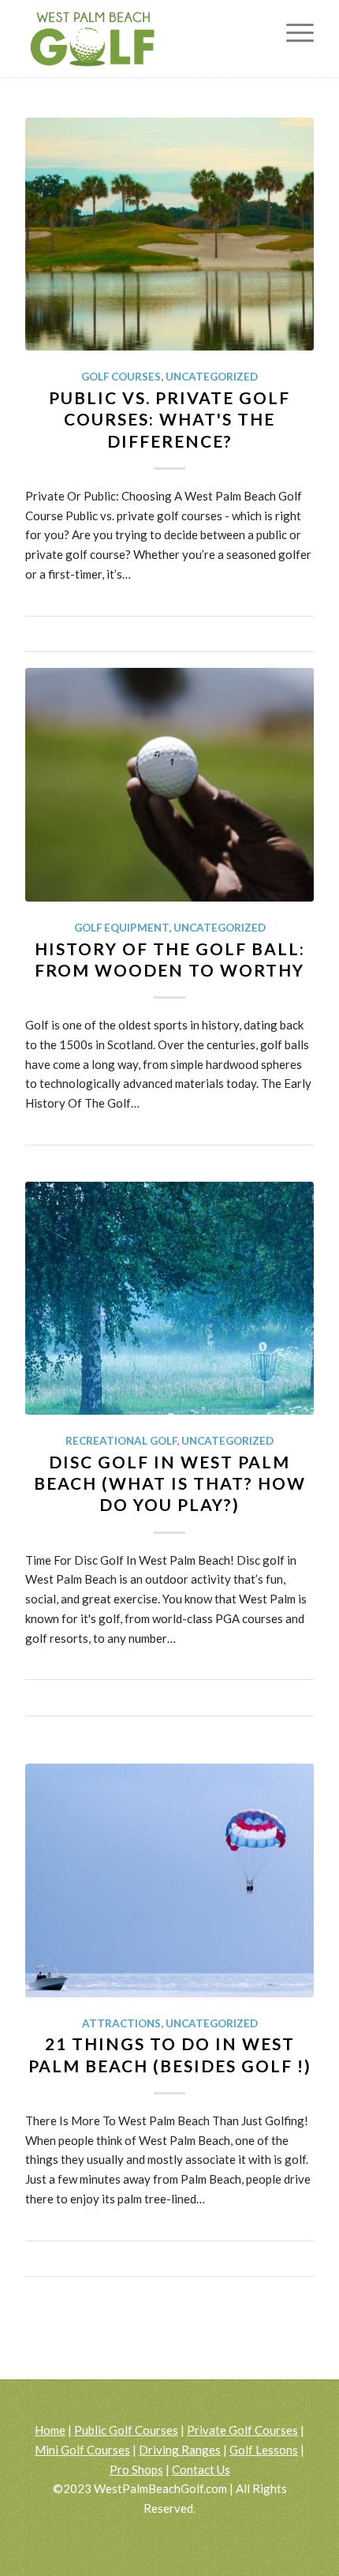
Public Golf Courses (126, 2430)
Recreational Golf (121, 1441)
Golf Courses (121, 377)
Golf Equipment (121, 928)
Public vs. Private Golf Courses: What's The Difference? (169, 419)
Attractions (121, 2023)
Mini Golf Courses (82, 2450)
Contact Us (201, 2469)
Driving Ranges (180, 2450)
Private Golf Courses (242, 2430)
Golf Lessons (264, 2450)
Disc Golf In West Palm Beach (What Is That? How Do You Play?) (170, 1483)
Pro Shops (136, 2469)
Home (50, 2430)
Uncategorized (212, 377)
